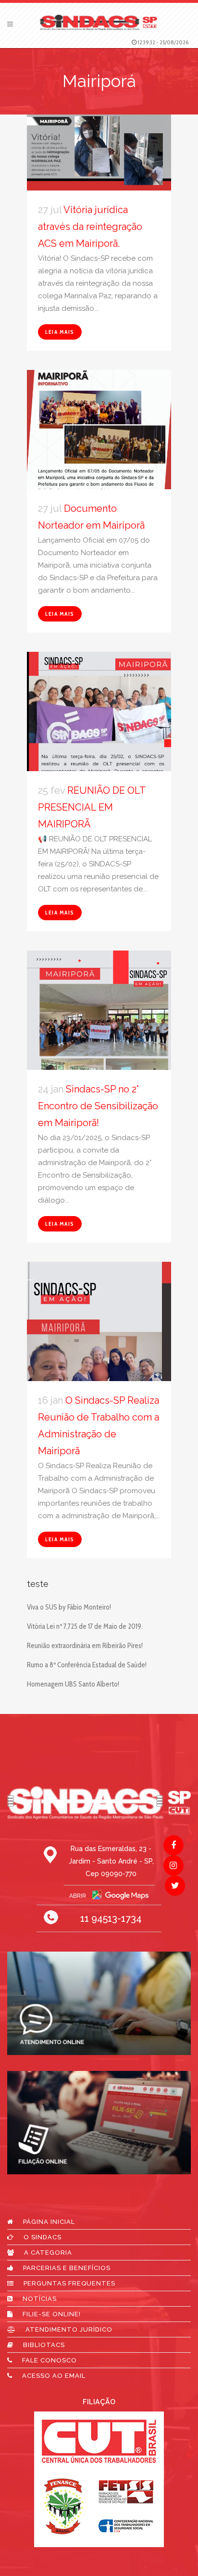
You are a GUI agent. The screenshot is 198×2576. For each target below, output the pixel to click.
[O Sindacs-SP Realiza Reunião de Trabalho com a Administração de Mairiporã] (99, 1352)
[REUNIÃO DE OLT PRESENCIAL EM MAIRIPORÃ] (99, 742)
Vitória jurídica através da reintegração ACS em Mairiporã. (90, 227)
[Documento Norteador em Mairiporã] (99, 442)
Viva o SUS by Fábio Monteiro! (69, 1607)
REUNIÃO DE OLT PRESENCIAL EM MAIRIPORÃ (92, 807)
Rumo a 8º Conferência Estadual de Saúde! (87, 1665)
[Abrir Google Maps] (99, 1895)
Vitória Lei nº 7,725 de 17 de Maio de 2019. (85, 1626)
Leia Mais (60, 332)
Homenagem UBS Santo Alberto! (73, 1684)
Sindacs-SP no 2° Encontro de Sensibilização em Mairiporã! (98, 1106)
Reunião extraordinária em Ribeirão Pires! (85, 1646)
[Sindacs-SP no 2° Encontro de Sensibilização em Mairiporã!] (99, 1041)
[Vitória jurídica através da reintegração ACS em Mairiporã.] (99, 152)
